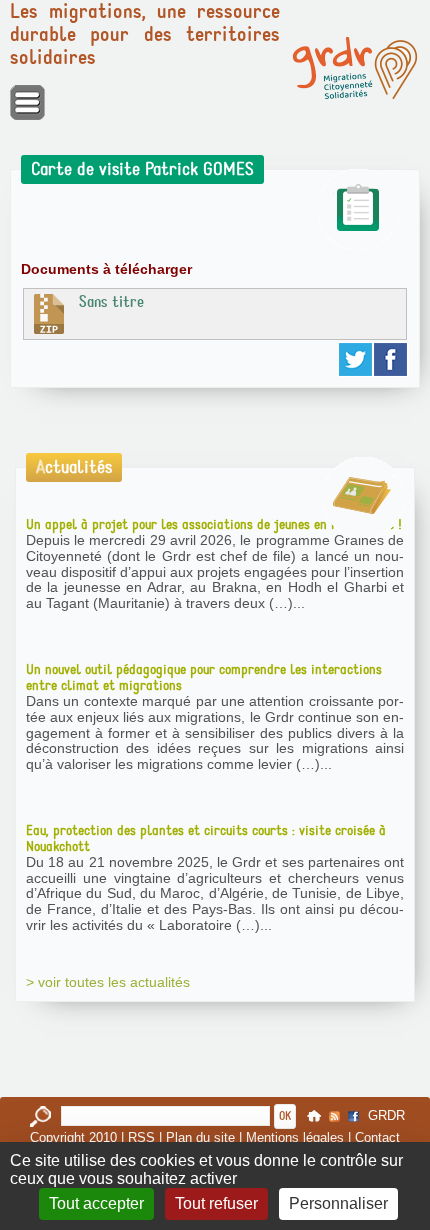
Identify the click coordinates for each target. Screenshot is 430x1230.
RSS (141, 1137)
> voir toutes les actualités (108, 982)
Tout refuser (216, 1203)
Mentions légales (295, 1137)
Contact (377, 1137)
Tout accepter (96, 1203)
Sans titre (111, 302)
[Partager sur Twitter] (356, 359)
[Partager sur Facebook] (391, 359)
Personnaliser (338, 1203)
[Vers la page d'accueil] (355, 68)
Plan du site (200, 1137)
